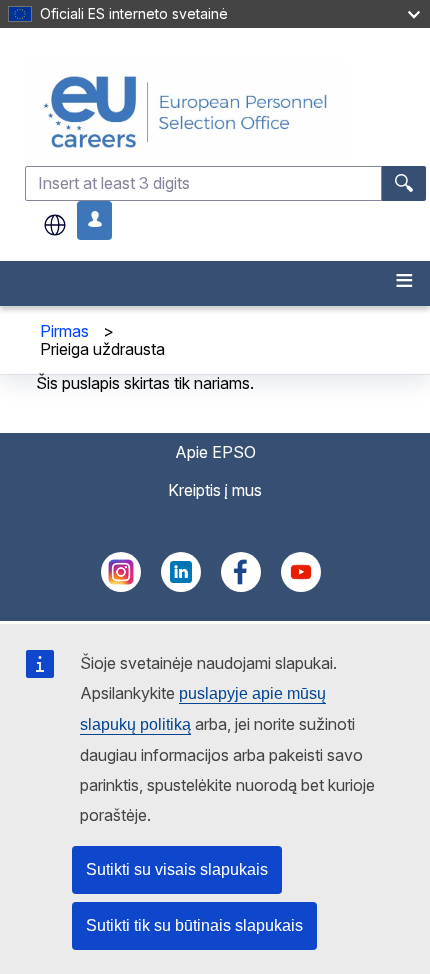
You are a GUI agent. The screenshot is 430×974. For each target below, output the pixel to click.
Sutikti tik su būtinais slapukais (194, 925)
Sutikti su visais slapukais (177, 869)
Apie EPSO (215, 452)
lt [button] (55, 225)
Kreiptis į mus (215, 490)
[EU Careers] (225, 111)
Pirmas (64, 331)
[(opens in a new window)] (121, 586)
